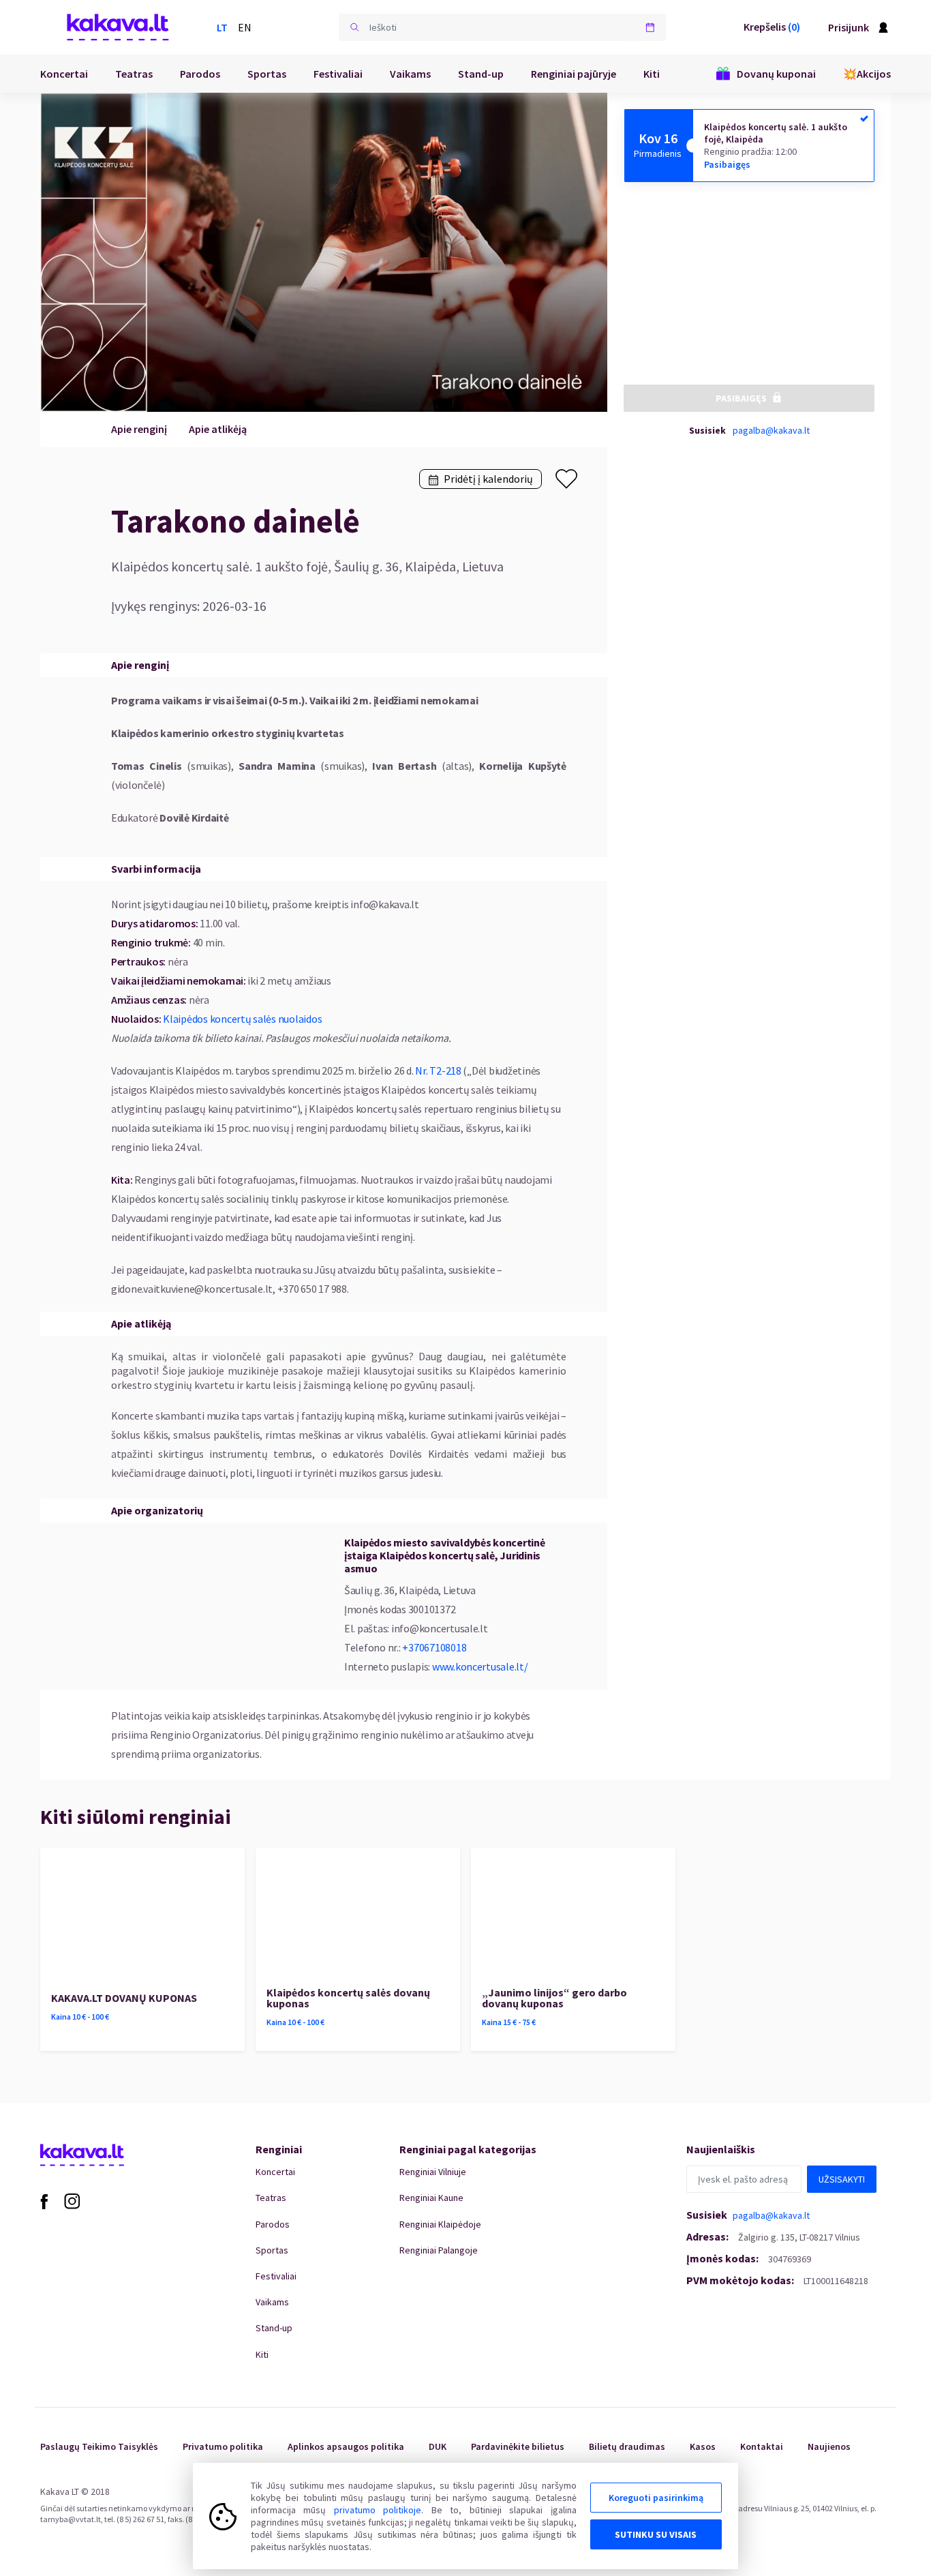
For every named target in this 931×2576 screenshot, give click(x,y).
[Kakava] (118, 27)
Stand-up (481, 74)
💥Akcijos (867, 74)
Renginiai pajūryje (574, 74)
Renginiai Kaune (431, 2198)
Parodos (200, 74)
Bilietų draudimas (627, 2446)
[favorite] (566, 479)
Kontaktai (762, 2446)
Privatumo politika (223, 2446)
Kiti (652, 74)
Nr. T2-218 (438, 1070)
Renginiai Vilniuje (433, 2172)
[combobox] (502, 27)
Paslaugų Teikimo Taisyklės (99, 2446)
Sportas (267, 74)
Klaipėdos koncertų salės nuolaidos (242, 1019)
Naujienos (829, 2446)
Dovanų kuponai (776, 74)
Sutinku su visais (656, 2534)
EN (245, 27)
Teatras (134, 74)
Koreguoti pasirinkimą (656, 2498)
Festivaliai (338, 74)
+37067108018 (434, 1647)
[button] (354, 27)
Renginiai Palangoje (439, 2250)
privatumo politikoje (378, 2510)
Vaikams (410, 74)
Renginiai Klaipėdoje (440, 2224)
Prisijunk (849, 27)
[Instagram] (72, 2200)
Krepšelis (772, 27)
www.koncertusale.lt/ (480, 1666)
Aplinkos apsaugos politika (346, 2446)
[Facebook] (44, 2200)
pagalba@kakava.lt (771, 430)
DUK (438, 2446)
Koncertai (64, 74)
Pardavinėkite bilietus (518, 2446)
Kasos (703, 2446)
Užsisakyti (842, 2179)
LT (222, 27)
